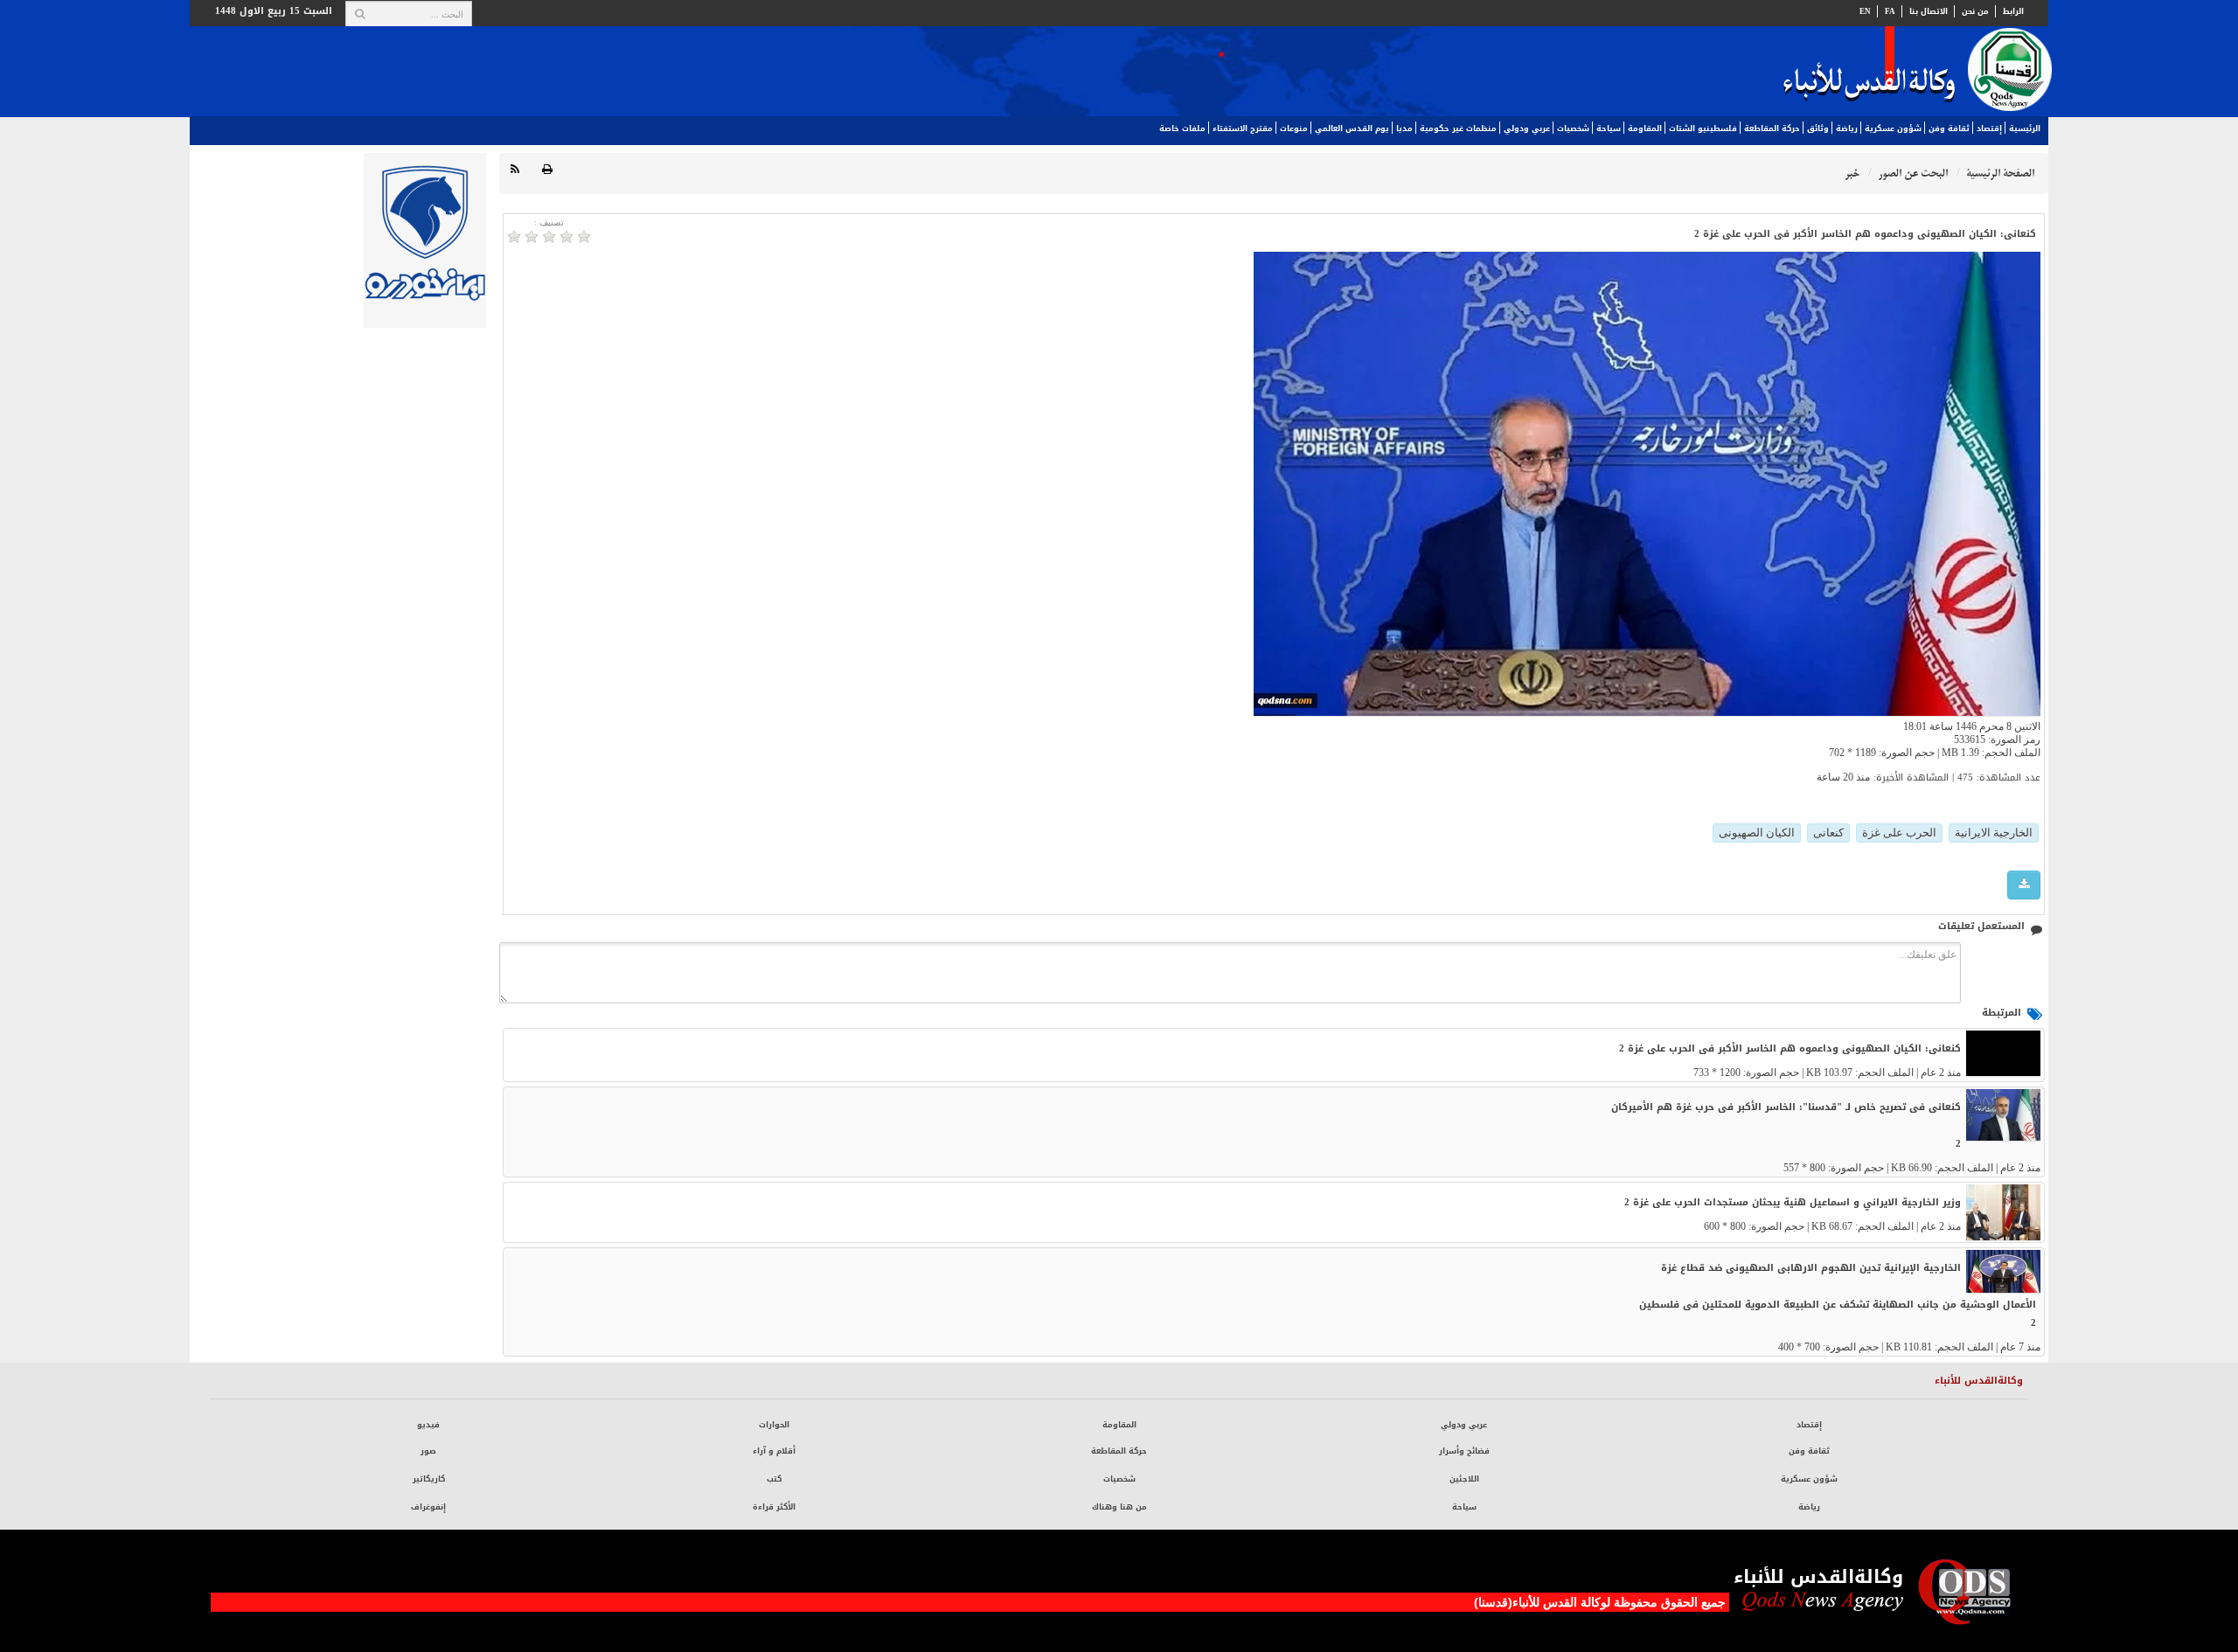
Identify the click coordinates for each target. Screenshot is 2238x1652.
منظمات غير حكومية (1458, 128)
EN (1865, 11)
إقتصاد (1989, 128)
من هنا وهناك (1119, 1507)
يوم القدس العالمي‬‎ (1352, 128)
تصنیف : (549, 222)
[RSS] (515, 170)
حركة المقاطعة (1772, 128)
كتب (774, 1479)
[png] (2024, 885)
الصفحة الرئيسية (2000, 174)
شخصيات (1573, 128)
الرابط (2013, 11)
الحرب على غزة (1899, 833)
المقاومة (1645, 128)
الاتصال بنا (1929, 11)
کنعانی (1828, 833)
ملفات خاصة (1182, 128)
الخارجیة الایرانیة (1994, 833)
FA (1890, 11)
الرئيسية (2025, 128)
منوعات (1294, 128)
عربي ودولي (1527, 128)
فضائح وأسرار (1464, 1451)
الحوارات (774, 1425)
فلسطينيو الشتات (1703, 128)
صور (428, 1451)
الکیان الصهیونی (1757, 833)
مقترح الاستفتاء (1243, 128)
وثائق (1818, 128)
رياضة (1847, 128)
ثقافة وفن (1949, 128)
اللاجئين (1464, 1479)
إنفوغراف (428, 1507)
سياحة (1609, 128)
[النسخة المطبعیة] (547, 170)
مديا (1404, 128)
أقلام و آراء (774, 1451)
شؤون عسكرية (1893, 128)
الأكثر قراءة (774, 1507)
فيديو (428, 1425)
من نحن (1975, 11)
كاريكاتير (429, 1479)
